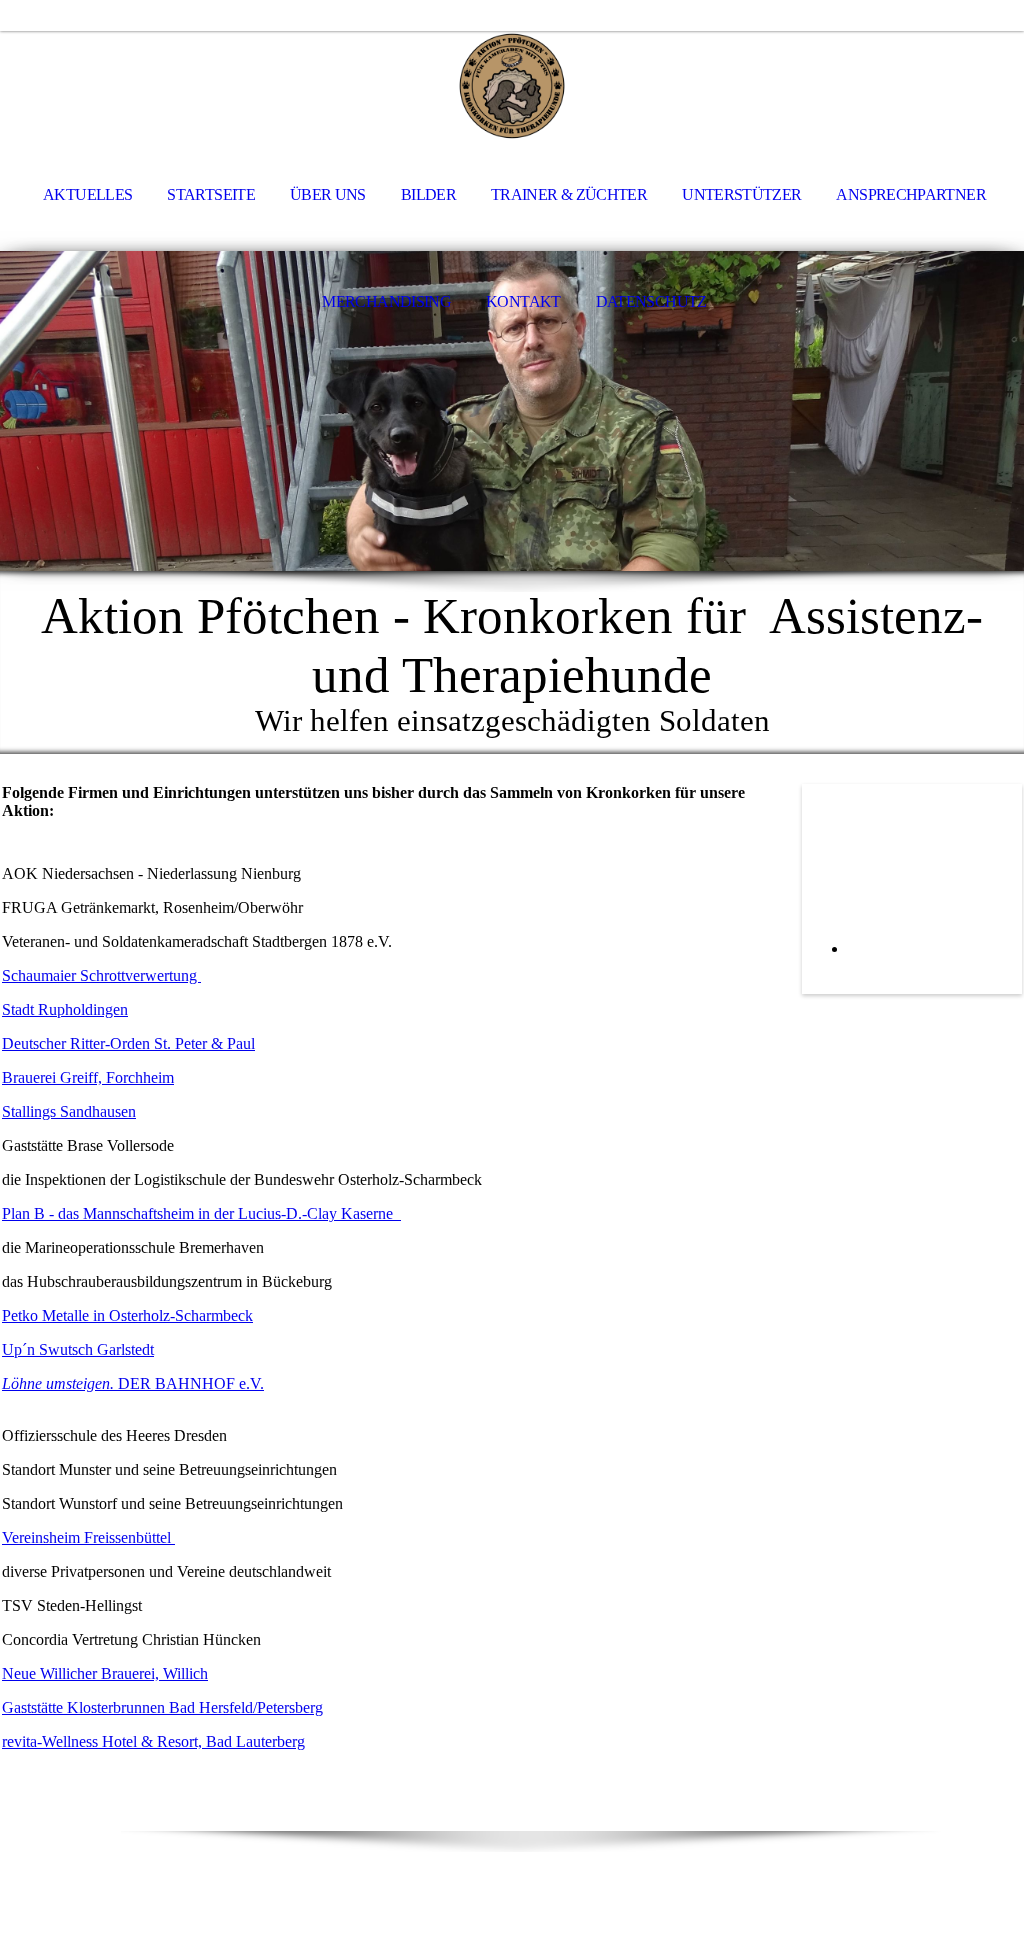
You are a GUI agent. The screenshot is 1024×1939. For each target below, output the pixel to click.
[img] (512, 86)
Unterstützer (741, 194)
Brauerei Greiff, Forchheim (88, 1077)
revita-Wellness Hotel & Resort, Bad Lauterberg (153, 1741)
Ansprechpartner (910, 194)
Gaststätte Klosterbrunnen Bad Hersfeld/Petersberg (162, 1707)
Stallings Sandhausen (69, 1111)
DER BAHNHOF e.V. (133, 1383)
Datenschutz (651, 301)
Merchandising (386, 301)
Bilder (428, 194)
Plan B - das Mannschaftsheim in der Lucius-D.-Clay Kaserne (201, 1213)
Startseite (211, 194)
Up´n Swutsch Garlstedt (78, 1349)
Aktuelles (87, 194)
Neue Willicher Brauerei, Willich (105, 1673)
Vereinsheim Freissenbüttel (88, 1537)
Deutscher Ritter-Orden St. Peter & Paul (128, 1043)
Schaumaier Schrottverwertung (101, 975)
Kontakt (523, 301)
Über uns (328, 194)
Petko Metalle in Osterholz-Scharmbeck (127, 1315)
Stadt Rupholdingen (65, 1009)
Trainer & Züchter (569, 194)
